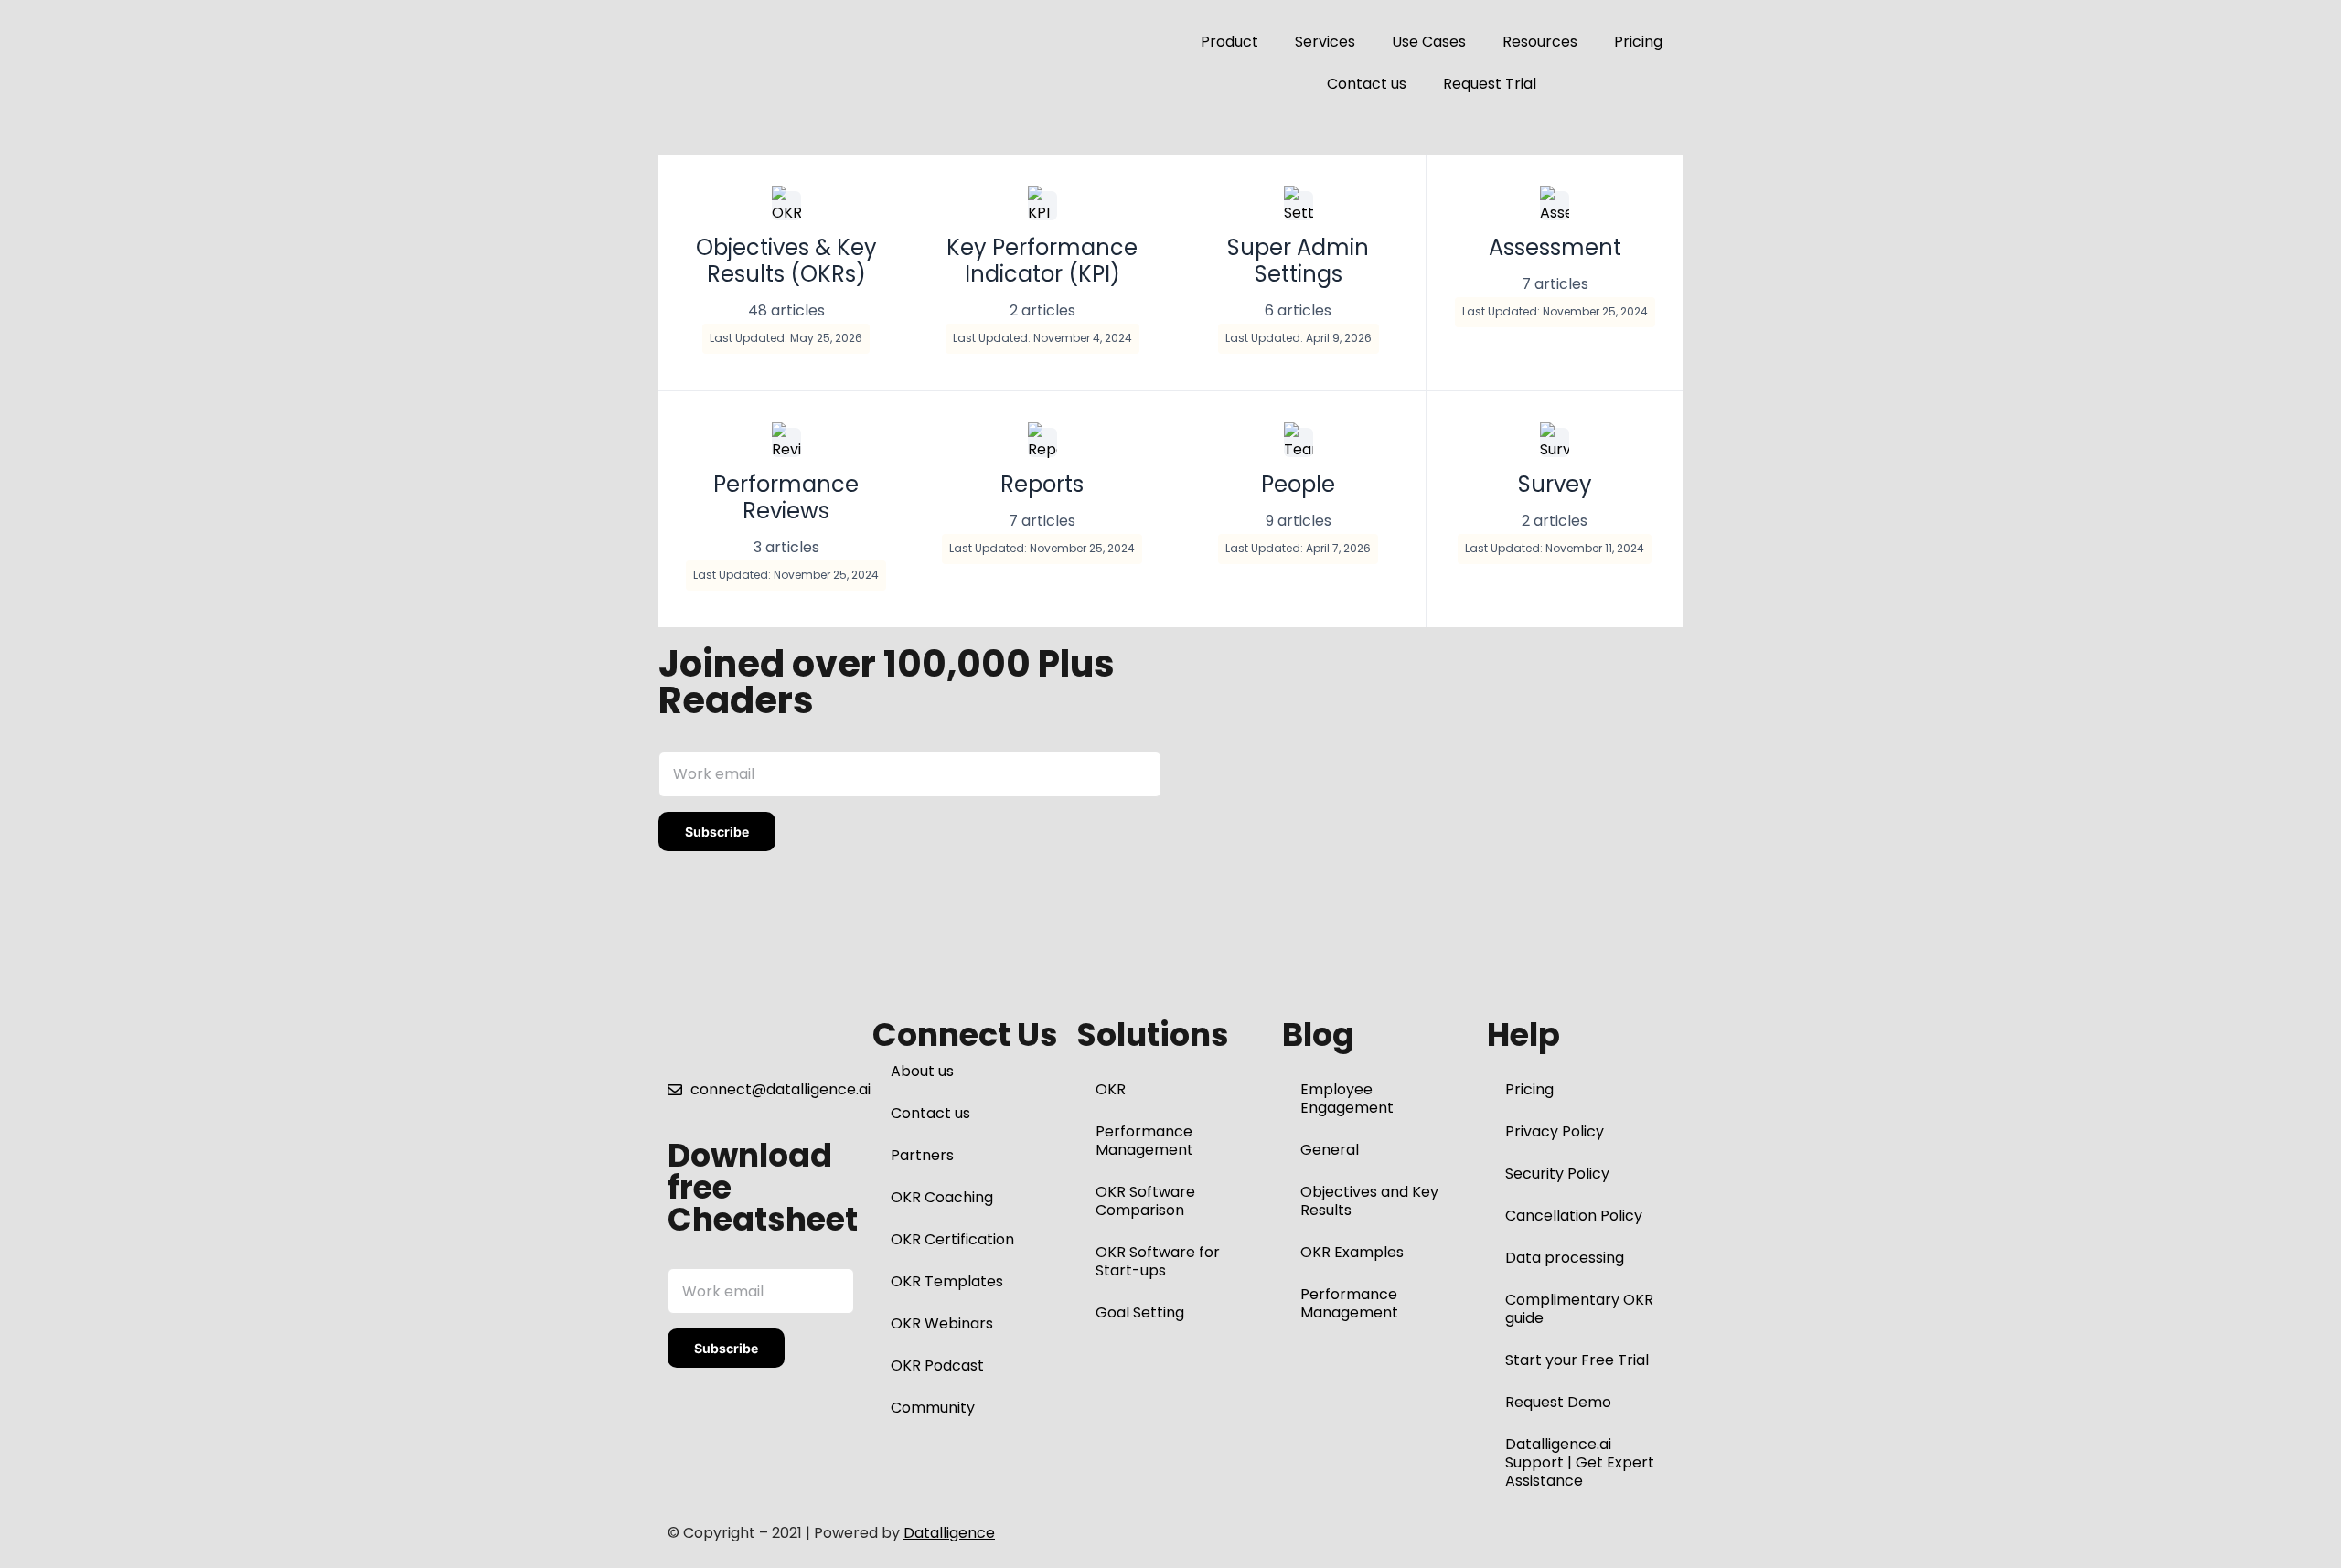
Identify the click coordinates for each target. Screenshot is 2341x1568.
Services (1325, 42)
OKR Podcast (937, 1365)
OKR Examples (1352, 1252)
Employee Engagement (1347, 1099)
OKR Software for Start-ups (1158, 1261)
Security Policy (1557, 1173)
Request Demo (1558, 1402)
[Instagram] (1284, 1534)
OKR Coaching (942, 1197)
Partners (922, 1155)
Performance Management (1144, 1141)
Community (933, 1408)
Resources (1540, 42)
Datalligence (949, 1533)
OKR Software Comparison (1145, 1201)
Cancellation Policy (1574, 1216)
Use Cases (1429, 42)
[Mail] (1350, 1534)
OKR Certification (952, 1239)
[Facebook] (1185, 1534)
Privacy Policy (1555, 1131)
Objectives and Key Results (1369, 1201)
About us (922, 1071)
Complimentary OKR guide (1579, 1309)
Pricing (1638, 42)
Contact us (1367, 84)
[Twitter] (1218, 1534)
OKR (1111, 1089)
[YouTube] (1317, 1534)
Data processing (1565, 1258)
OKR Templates (947, 1281)
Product (1229, 42)
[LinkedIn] (1251, 1534)
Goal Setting (1140, 1312)
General (1330, 1150)
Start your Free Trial (1577, 1360)
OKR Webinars (942, 1323)
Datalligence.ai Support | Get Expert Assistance (1580, 1462)
